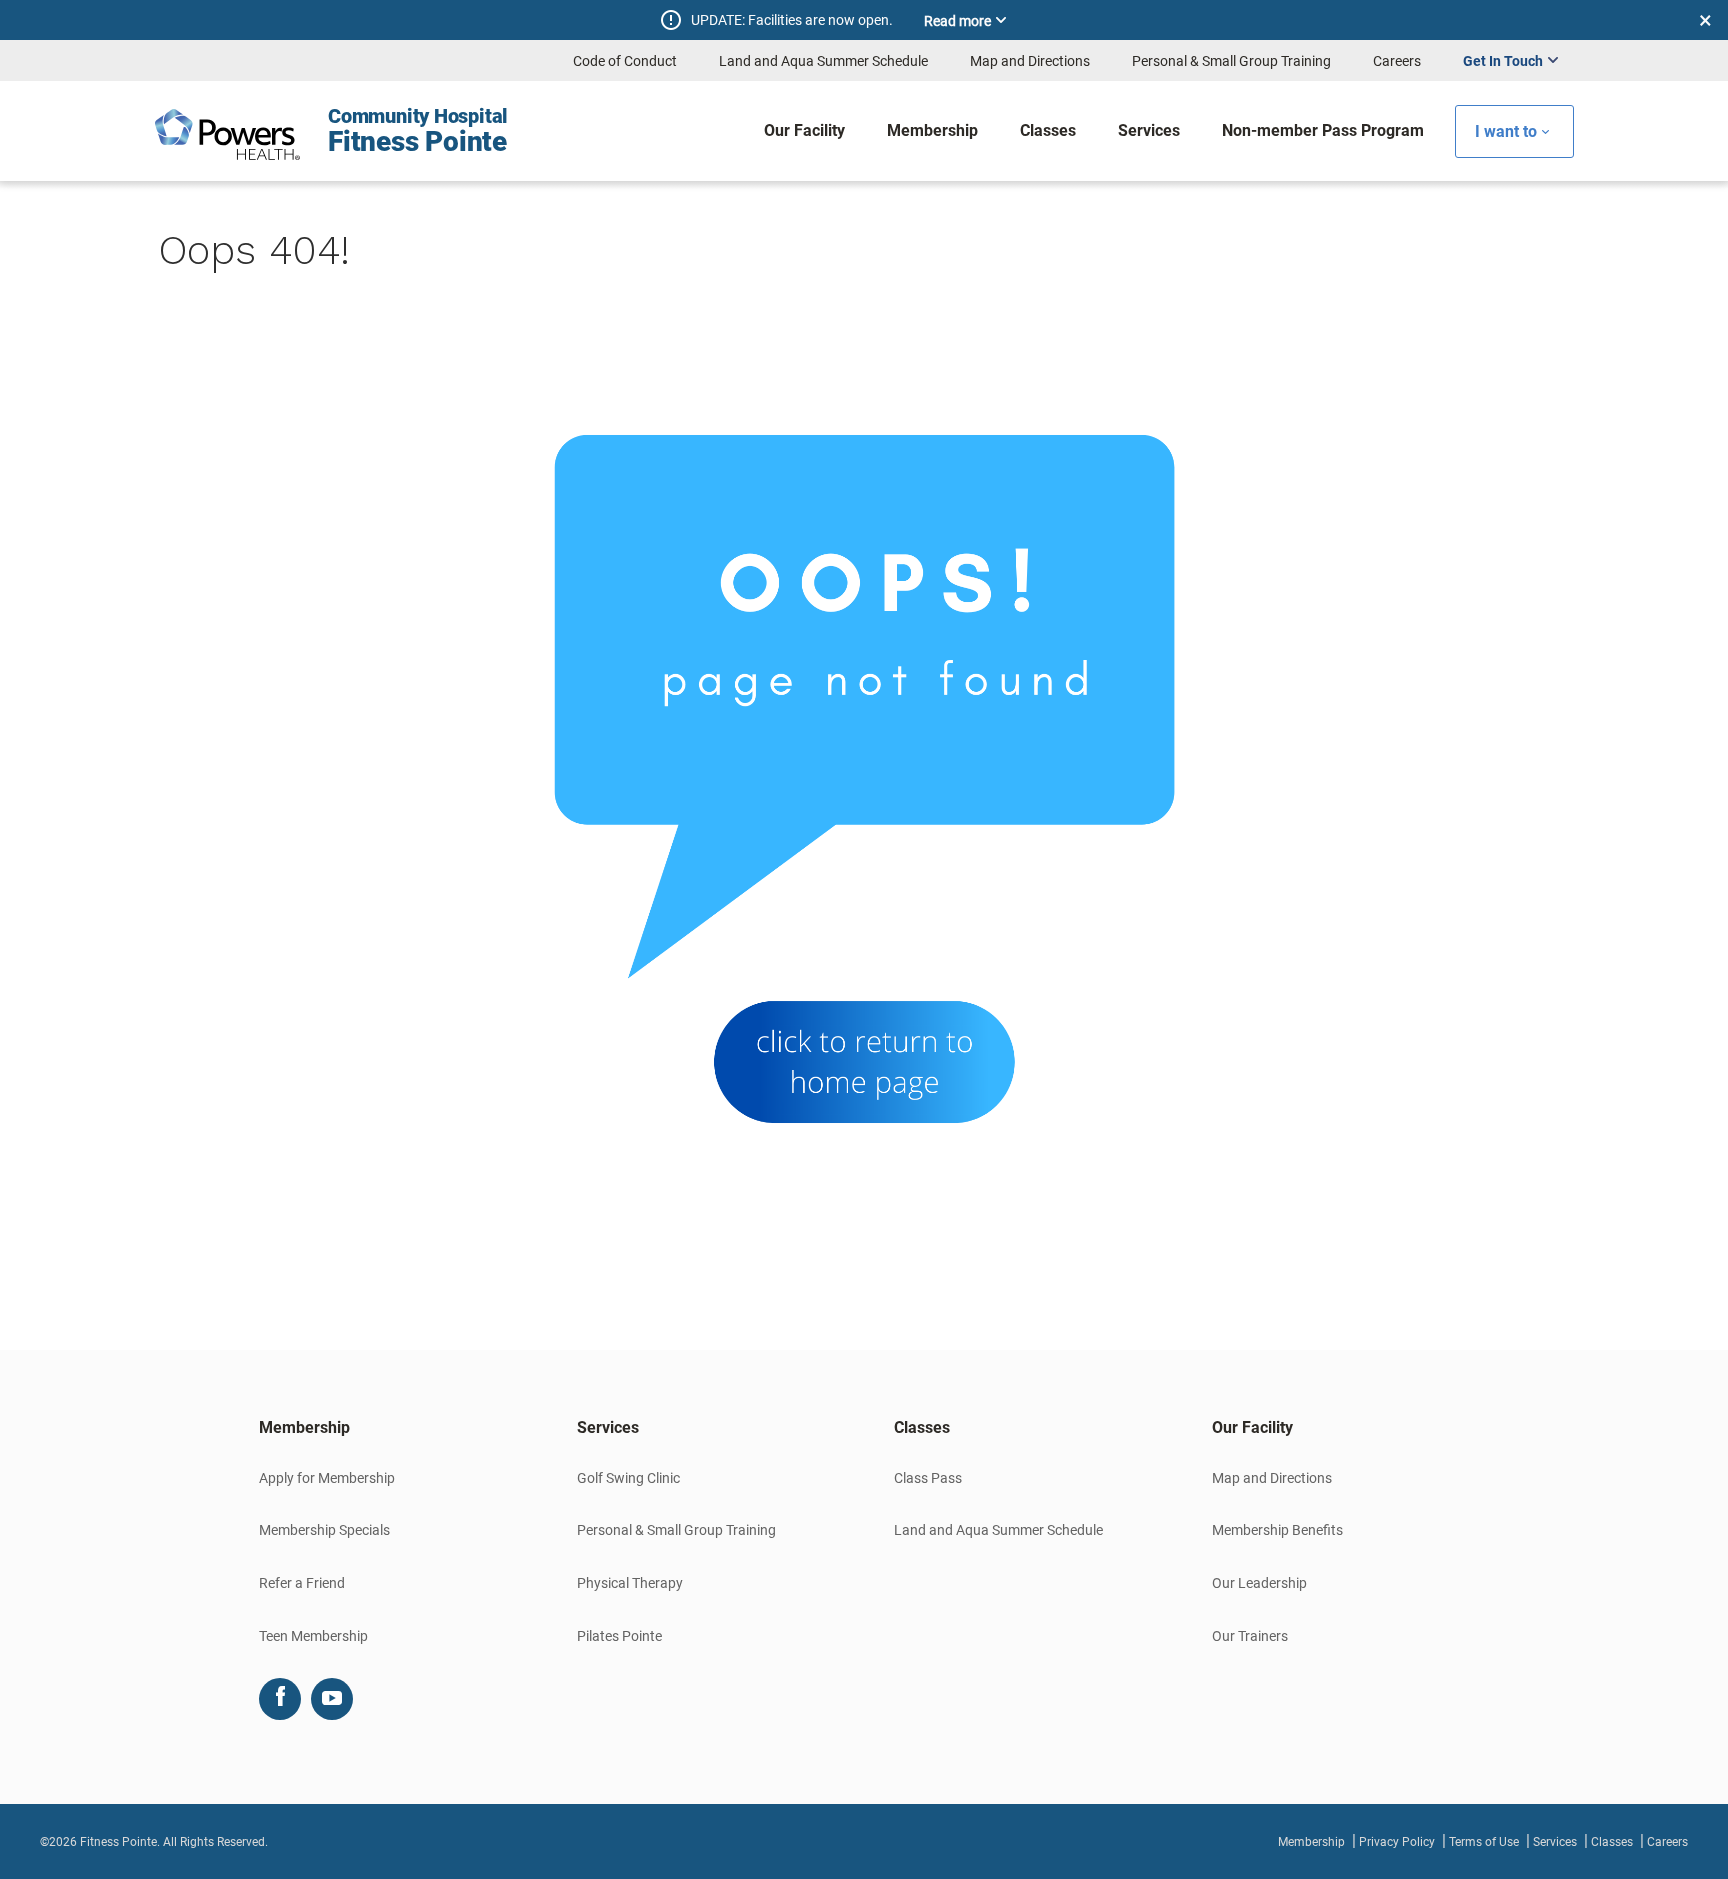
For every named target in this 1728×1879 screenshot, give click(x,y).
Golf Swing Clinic (628, 1478)
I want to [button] (1506, 131)
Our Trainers (1250, 1636)
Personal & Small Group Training (1231, 61)
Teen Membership (313, 1636)
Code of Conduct (625, 61)
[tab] (388, 1428)
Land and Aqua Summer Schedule (823, 61)
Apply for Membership (327, 1478)
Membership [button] (304, 1427)
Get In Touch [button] (1503, 61)
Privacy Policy (1397, 1842)
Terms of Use (1484, 1842)
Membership (1311, 1842)
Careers (1397, 61)
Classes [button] (922, 1427)
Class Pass (928, 1478)
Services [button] (608, 1427)
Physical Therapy (630, 1583)
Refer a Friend (302, 1583)
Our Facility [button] (1252, 1427)
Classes (1612, 1842)
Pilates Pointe (619, 1636)
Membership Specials (324, 1530)
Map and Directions (1030, 61)
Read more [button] (957, 21)
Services (1555, 1842)
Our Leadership (1259, 1583)
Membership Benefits (1277, 1530)
